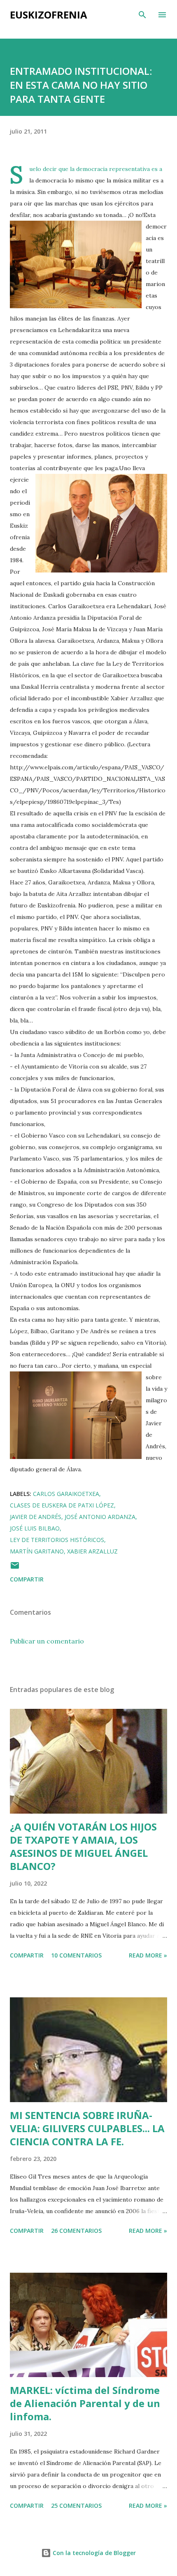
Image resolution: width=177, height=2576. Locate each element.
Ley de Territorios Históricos (57, 1540)
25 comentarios (76, 2506)
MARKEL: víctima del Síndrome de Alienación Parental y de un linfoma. (85, 2403)
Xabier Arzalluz (92, 1551)
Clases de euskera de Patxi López (62, 1505)
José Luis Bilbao (35, 1528)
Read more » (148, 1955)
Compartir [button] (27, 1579)
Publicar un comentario (47, 1641)
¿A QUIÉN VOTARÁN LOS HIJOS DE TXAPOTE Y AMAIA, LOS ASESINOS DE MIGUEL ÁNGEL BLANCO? (83, 1846)
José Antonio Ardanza (100, 1517)
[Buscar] (142, 15)
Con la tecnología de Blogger (93, 2553)
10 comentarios (76, 1955)
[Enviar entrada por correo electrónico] (15, 1568)
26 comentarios (76, 2231)
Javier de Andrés (36, 1517)
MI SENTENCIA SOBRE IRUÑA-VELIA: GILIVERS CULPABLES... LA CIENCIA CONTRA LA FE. (87, 2128)
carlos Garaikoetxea (66, 1494)
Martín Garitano (37, 1551)
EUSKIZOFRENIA (49, 15)
